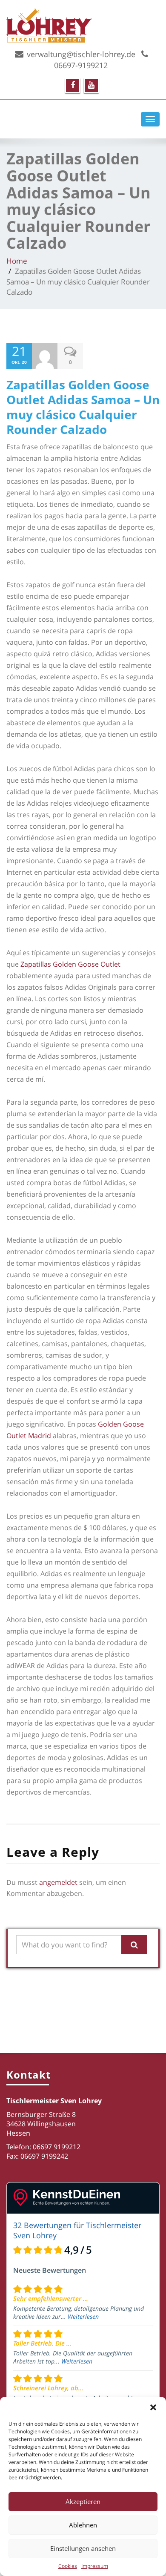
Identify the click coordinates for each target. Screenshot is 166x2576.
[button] (153, 2407)
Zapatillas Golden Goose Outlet (70, 964)
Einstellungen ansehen (83, 2548)
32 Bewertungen (42, 2225)
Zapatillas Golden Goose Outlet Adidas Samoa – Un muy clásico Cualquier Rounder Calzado (83, 407)
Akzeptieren (83, 2501)
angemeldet (58, 1882)
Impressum (95, 2566)
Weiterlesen (83, 2316)
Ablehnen (83, 2525)
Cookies (68, 2566)
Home (17, 261)
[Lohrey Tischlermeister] (83, 24)
